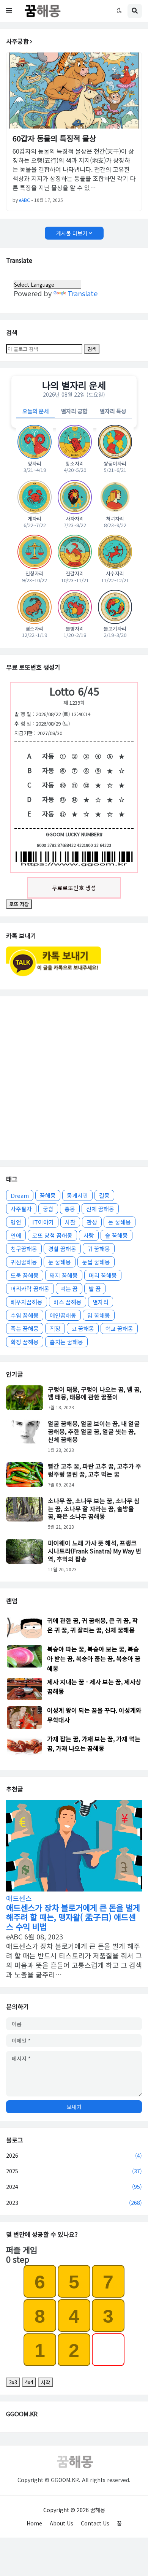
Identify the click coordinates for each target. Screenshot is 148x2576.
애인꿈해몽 (63, 1315)
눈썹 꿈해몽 (96, 1262)
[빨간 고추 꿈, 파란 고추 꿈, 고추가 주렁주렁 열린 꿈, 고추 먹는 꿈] (25, 1475)
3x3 (13, 2382)
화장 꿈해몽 (25, 1342)
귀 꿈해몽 (99, 1249)
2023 (74, 2203)
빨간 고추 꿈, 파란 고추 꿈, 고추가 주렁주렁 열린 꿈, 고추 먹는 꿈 (94, 1470)
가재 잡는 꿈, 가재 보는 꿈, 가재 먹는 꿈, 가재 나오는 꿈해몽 (94, 1743)
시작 (46, 2382)
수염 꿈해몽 (25, 1315)
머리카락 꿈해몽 (30, 1289)
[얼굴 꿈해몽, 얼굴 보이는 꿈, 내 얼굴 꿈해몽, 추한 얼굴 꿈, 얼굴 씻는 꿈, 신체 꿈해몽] (25, 1432)
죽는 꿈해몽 (25, 1328)
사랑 (89, 1235)
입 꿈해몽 (99, 1315)
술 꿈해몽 (117, 1235)
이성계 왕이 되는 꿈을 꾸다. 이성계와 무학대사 (94, 1715)
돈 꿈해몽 (120, 1222)
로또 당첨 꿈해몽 (52, 1235)
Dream (20, 1195)
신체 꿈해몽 (100, 1209)
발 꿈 (95, 1289)
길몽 (104, 1195)
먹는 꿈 (69, 1289)
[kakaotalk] (54, 977)
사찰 (70, 1222)
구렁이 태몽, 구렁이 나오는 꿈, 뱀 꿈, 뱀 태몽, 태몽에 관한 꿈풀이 (94, 1393)
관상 (92, 1222)
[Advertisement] (74, 1078)
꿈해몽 (48, 1195)
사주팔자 (21, 1209)
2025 (74, 2171)
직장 (55, 1328)
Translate (83, 293)
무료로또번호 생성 (74, 888)
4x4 (29, 2382)
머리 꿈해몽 (103, 1275)
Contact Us (95, 2523)
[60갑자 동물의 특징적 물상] (74, 91)
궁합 (48, 1209)
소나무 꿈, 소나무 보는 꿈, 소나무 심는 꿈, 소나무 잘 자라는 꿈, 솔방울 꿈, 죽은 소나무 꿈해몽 (94, 1509)
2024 (74, 2187)
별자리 (101, 1302)
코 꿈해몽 (83, 1328)
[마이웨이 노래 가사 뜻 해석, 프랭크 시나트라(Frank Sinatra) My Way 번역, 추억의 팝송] (25, 1551)
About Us (61, 2523)
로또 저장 (19, 904)
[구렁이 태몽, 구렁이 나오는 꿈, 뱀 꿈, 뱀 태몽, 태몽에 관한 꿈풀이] (25, 1398)
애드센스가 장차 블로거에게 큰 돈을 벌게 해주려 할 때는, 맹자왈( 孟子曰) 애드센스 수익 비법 (73, 1917)
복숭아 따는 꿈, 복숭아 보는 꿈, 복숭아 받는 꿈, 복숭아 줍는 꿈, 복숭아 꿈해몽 (94, 1658)
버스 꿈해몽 (68, 1302)
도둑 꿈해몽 (25, 1275)
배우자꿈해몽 (27, 1302)
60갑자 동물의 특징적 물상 (54, 138)
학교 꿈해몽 (119, 1328)
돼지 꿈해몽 (64, 1275)
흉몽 (70, 1209)
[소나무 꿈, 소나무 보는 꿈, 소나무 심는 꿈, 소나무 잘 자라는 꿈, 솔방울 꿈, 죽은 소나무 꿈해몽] (25, 1509)
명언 (16, 1222)
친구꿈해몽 (24, 1249)
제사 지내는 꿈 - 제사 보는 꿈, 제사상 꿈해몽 (94, 1686)
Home (34, 2523)
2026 (74, 2155)
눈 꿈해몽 (60, 1262)
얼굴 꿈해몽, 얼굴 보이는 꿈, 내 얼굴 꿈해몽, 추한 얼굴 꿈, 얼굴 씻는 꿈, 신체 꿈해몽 (94, 1431)
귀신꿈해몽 (24, 1262)
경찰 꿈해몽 (62, 1249)
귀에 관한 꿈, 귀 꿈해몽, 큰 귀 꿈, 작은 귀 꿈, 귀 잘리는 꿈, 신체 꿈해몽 (92, 1625)
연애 (16, 1235)
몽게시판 (77, 1195)
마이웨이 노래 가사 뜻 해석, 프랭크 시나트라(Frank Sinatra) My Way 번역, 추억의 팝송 (94, 1551)
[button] (9, 11)
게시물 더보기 (72, 233)
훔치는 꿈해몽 (66, 1342)
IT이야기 (43, 1222)
